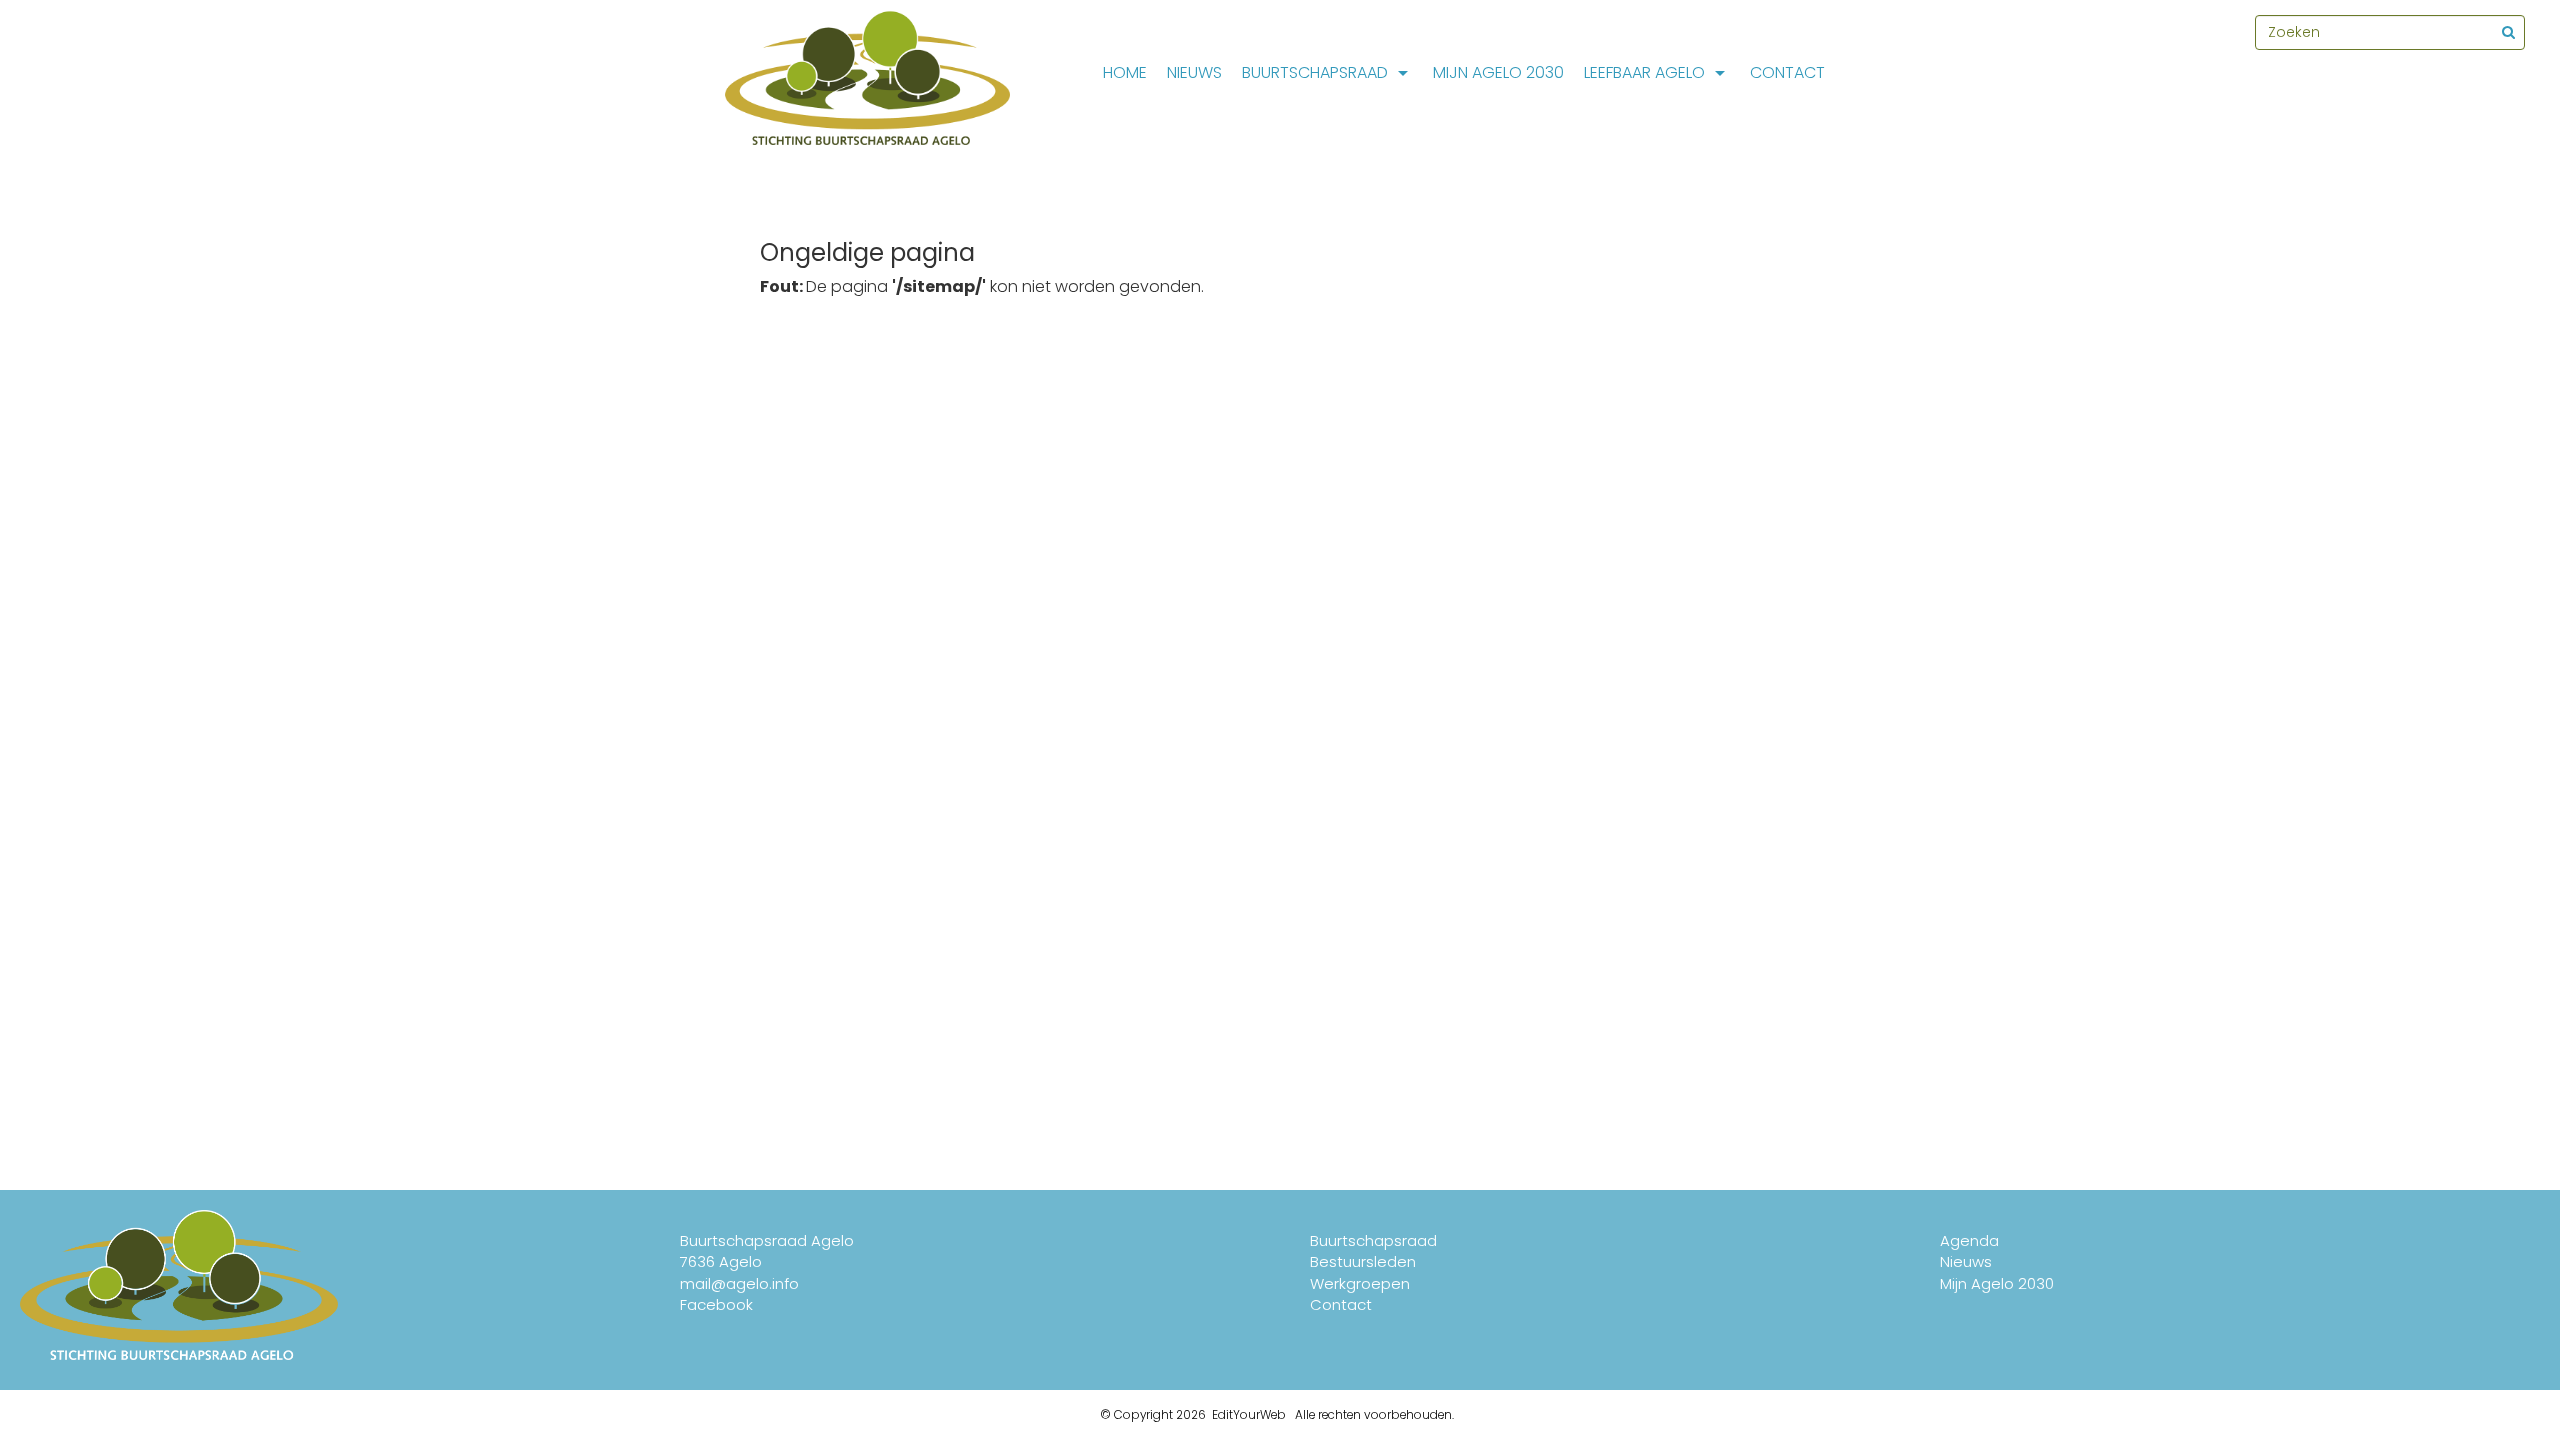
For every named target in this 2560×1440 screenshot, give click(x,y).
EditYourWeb (1249, 1415)
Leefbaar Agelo (1644, 72)
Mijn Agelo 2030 (1498, 72)
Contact (1787, 72)
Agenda (1969, 1240)
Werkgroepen (1360, 1283)
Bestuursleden (1363, 1261)
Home (1125, 72)
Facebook (716, 1304)
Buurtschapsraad (1315, 72)
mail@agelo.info (739, 1283)
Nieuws (1194, 72)
